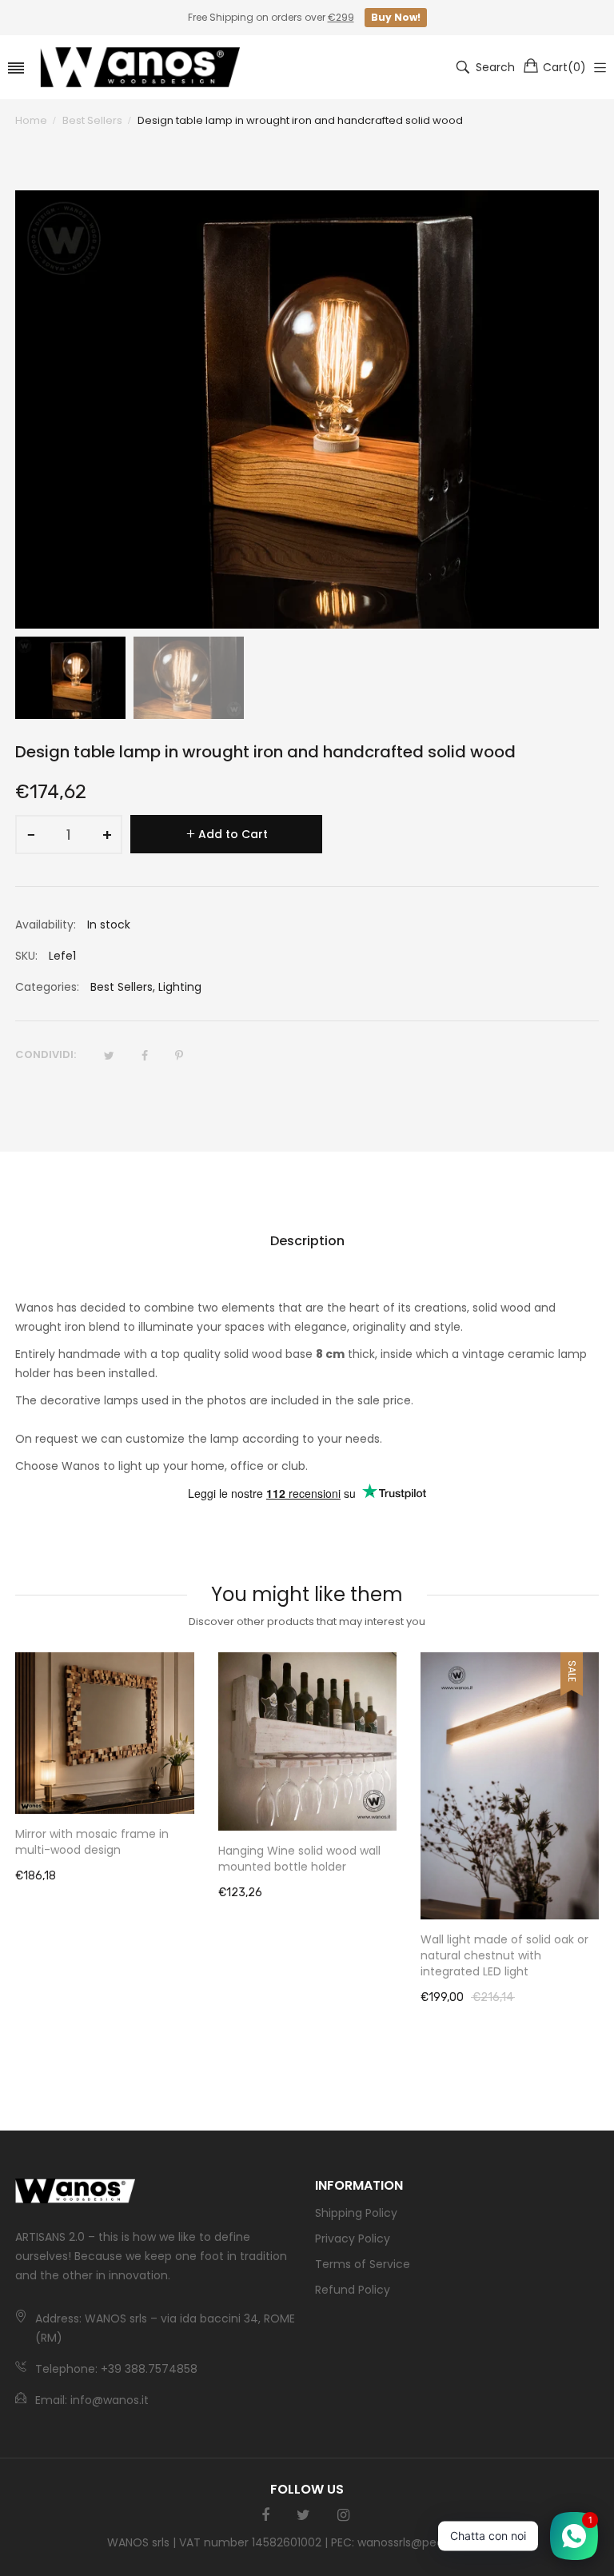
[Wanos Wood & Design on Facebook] (265, 2515)
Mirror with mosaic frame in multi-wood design (92, 1842)
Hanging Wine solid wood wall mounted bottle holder (299, 1859)
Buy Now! (396, 17)
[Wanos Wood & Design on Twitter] (303, 2515)
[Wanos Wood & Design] (140, 67)
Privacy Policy (353, 2239)
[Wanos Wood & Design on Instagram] (343, 2515)
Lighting (180, 987)
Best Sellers (122, 987)
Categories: (47, 987)
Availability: (46, 925)
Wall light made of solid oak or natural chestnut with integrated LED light (504, 1955)
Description (307, 1241)
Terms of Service (363, 2264)
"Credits (485, 2542)
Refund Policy (353, 2290)
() (564, 67)
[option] (70, 678)
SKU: (26, 956)
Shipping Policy (356, 2213)
